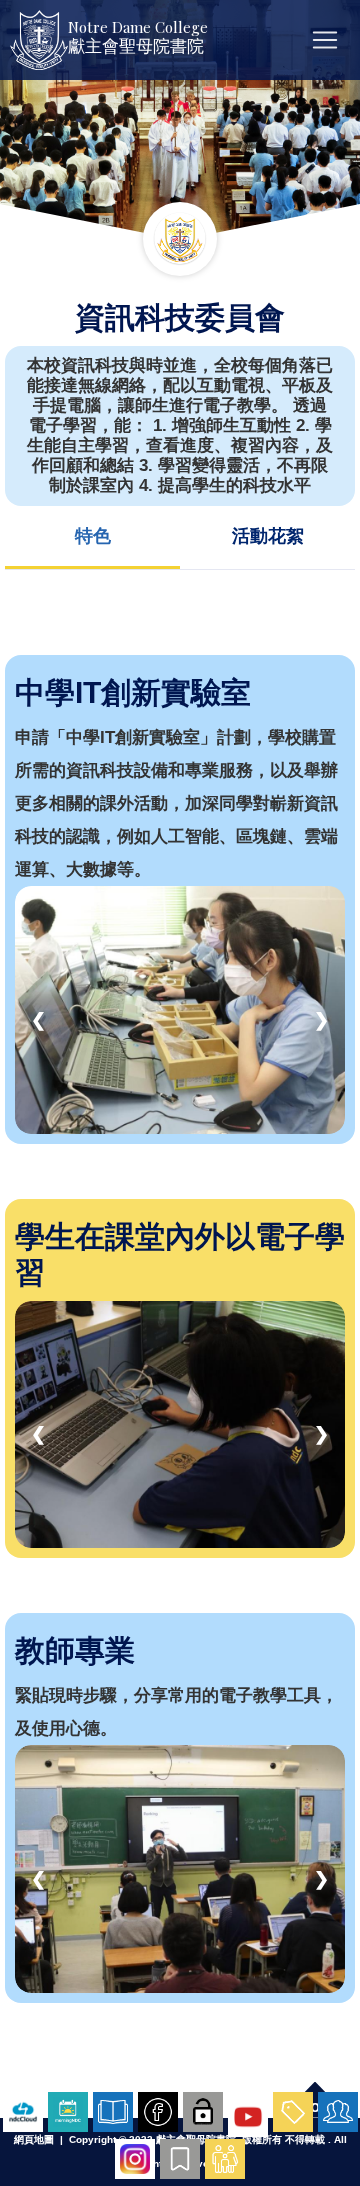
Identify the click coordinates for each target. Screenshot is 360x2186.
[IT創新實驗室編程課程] (180, 1008)
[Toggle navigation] (325, 40)
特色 (93, 536)
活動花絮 (268, 536)
